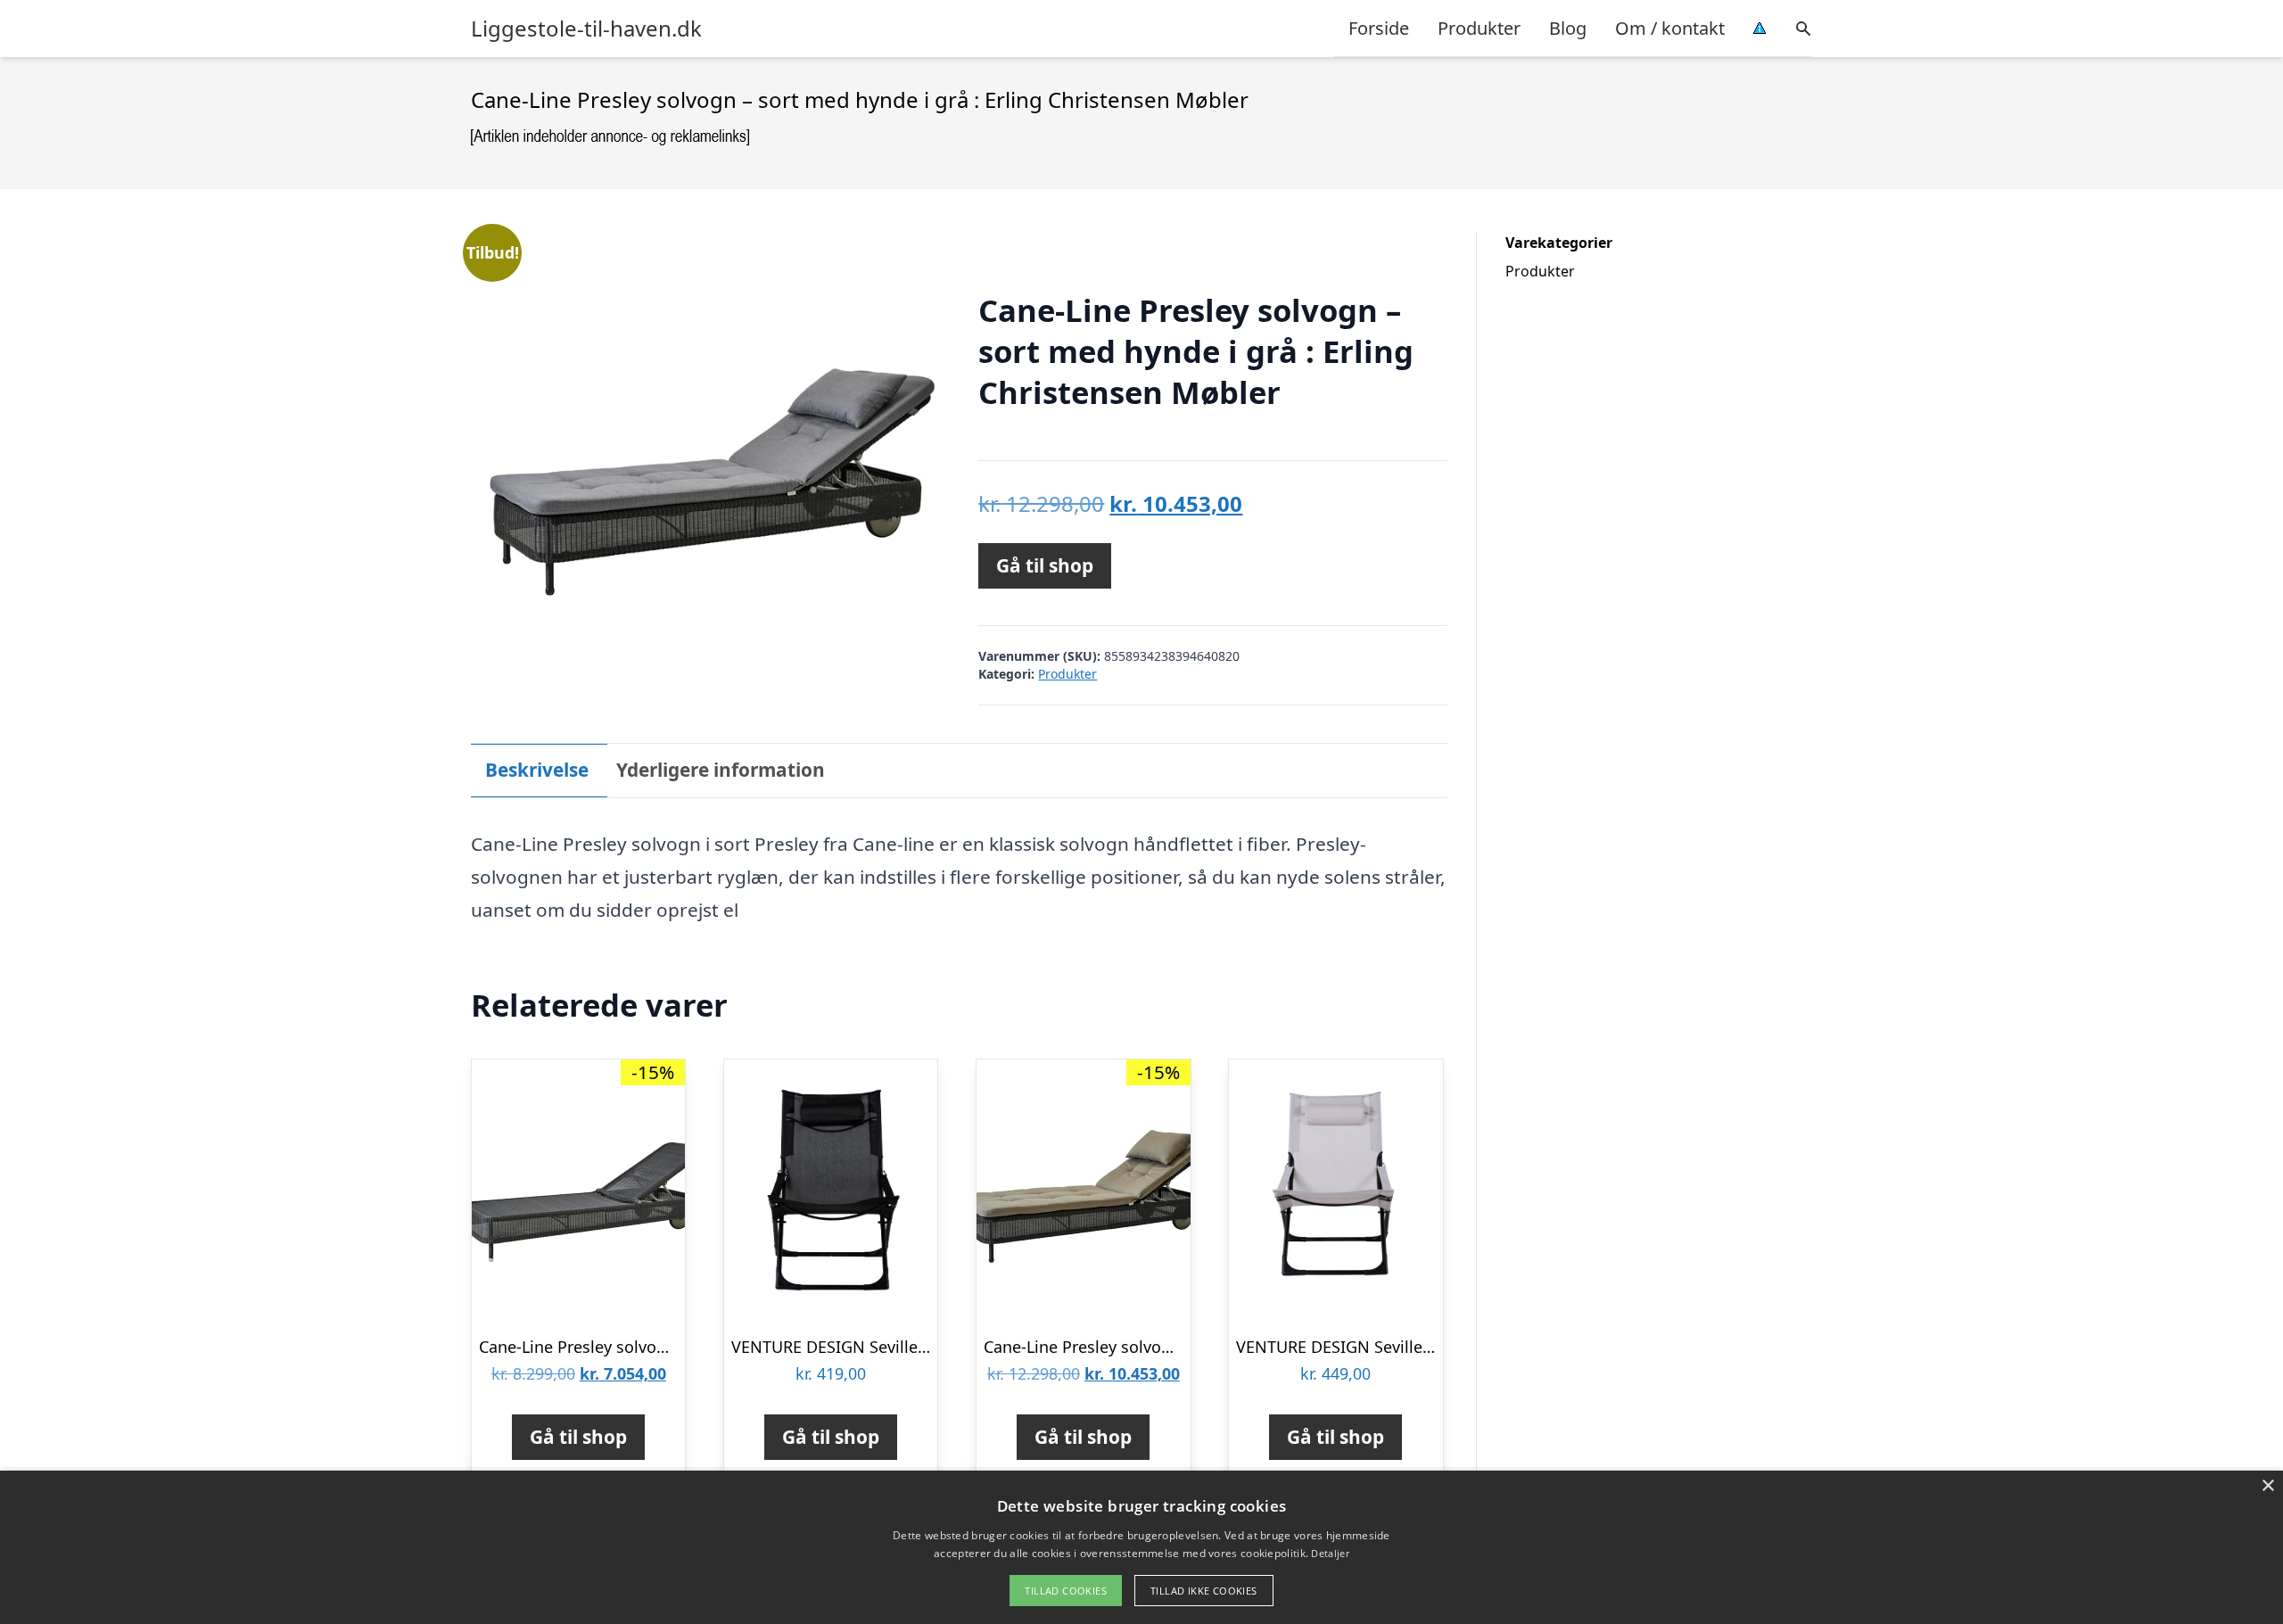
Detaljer (1330, 1553)
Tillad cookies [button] (1066, 1591)
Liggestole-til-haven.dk (586, 29)
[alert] (1141, 1547)
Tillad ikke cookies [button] (1204, 1591)
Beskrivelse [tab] (537, 770)
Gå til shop (1045, 565)
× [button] (2267, 1486)
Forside (1379, 28)
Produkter (1479, 28)
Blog (1568, 28)
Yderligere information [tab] (721, 770)
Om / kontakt (1670, 28)
